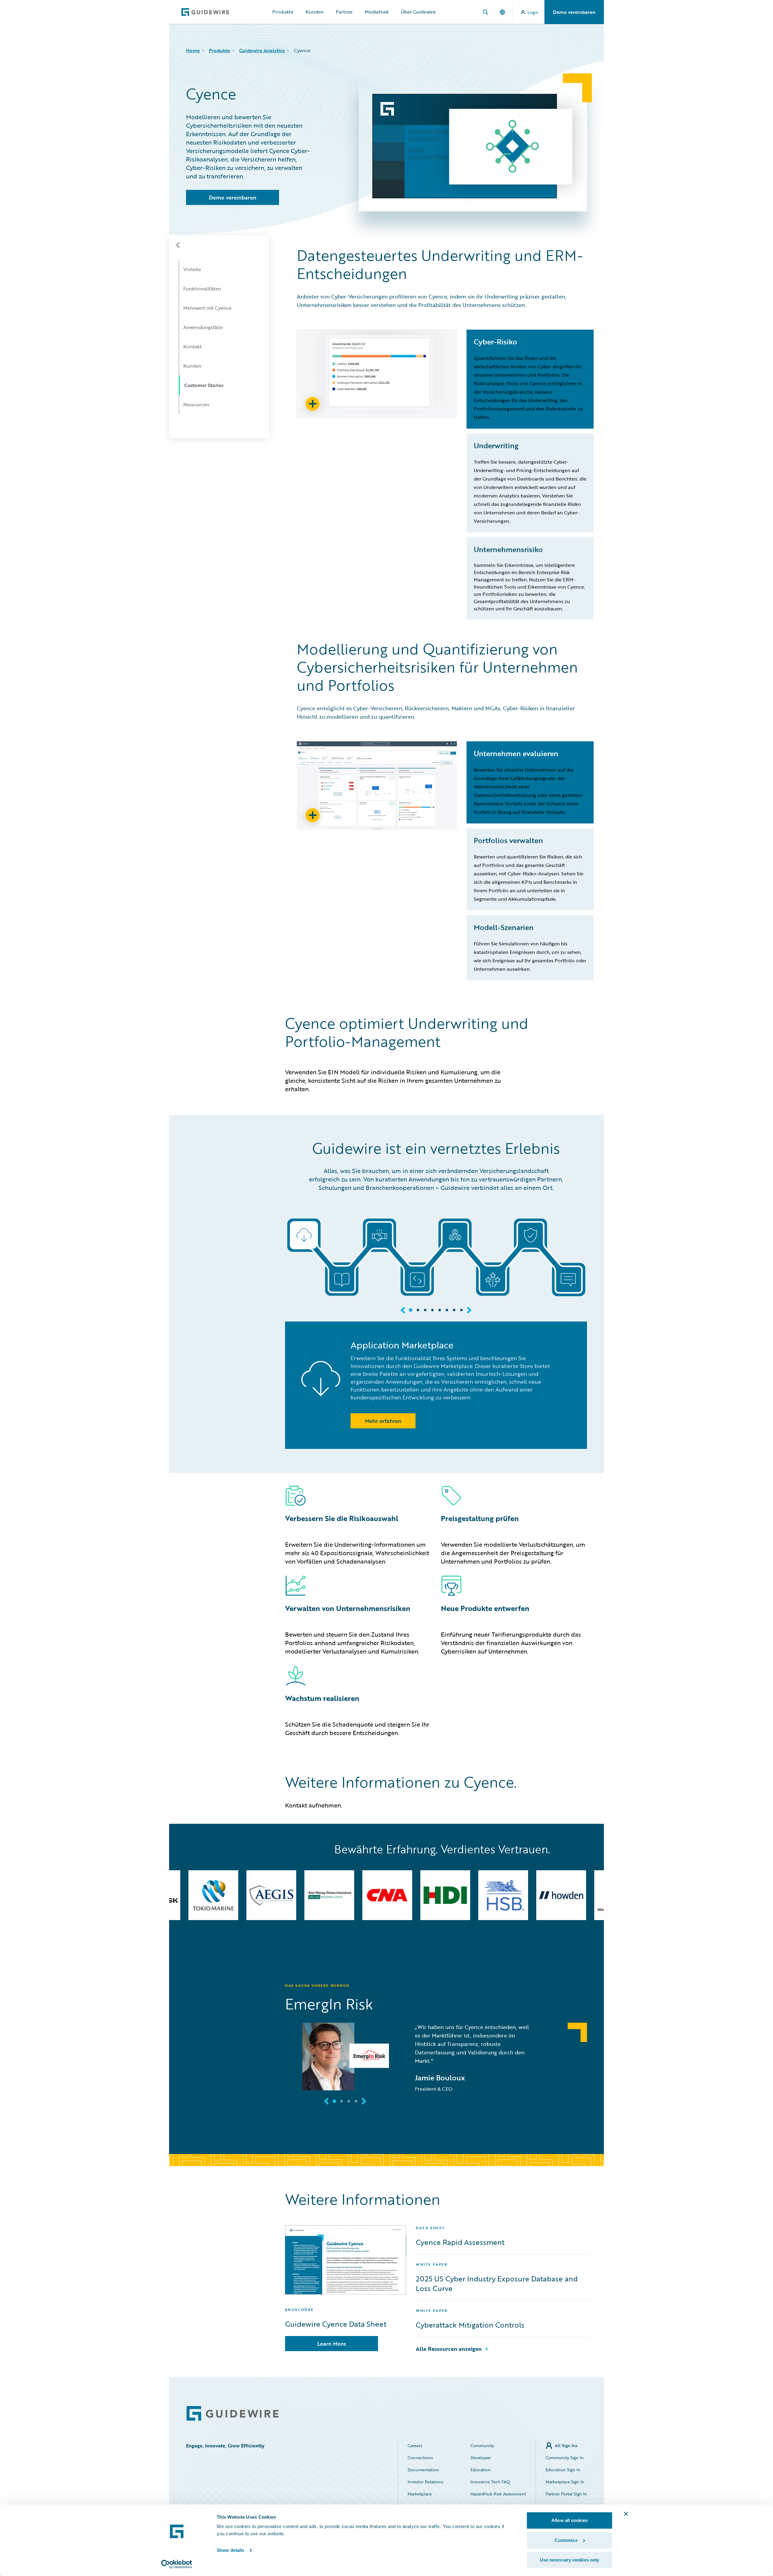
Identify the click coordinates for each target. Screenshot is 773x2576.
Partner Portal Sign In (566, 2494)
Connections (420, 2458)
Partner (344, 12)
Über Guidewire (418, 12)
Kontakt (192, 347)
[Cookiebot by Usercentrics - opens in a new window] (177, 2564)
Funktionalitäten (202, 289)
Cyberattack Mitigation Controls (470, 2325)
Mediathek (377, 12)
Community (482, 2445)
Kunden (315, 12)
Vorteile (192, 269)
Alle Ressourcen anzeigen (449, 2349)
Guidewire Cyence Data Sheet (336, 2324)
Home (193, 50)
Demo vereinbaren (574, 12)
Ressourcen (196, 404)
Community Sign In (565, 2458)
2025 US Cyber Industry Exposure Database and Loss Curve (497, 2284)
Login (533, 12)
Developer (481, 2458)
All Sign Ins (566, 2445)
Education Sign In (563, 2470)
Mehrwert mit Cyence (207, 308)
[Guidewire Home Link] (233, 2413)
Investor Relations (425, 2482)
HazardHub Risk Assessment (498, 2494)
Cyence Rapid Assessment (460, 2242)
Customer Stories (204, 385)
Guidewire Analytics (262, 50)
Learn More (332, 2344)
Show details (231, 2550)
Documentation (423, 2470)
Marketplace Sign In (565, 2482)
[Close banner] (626, 2514)
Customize (566, 2540)
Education (481, 2470)
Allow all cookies (569, 2520)
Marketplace (420, 2494)
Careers (415, 2445)
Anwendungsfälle (203, 327)
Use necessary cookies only (570, 2560)
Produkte (283, 12)
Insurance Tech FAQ (490, 2482)
